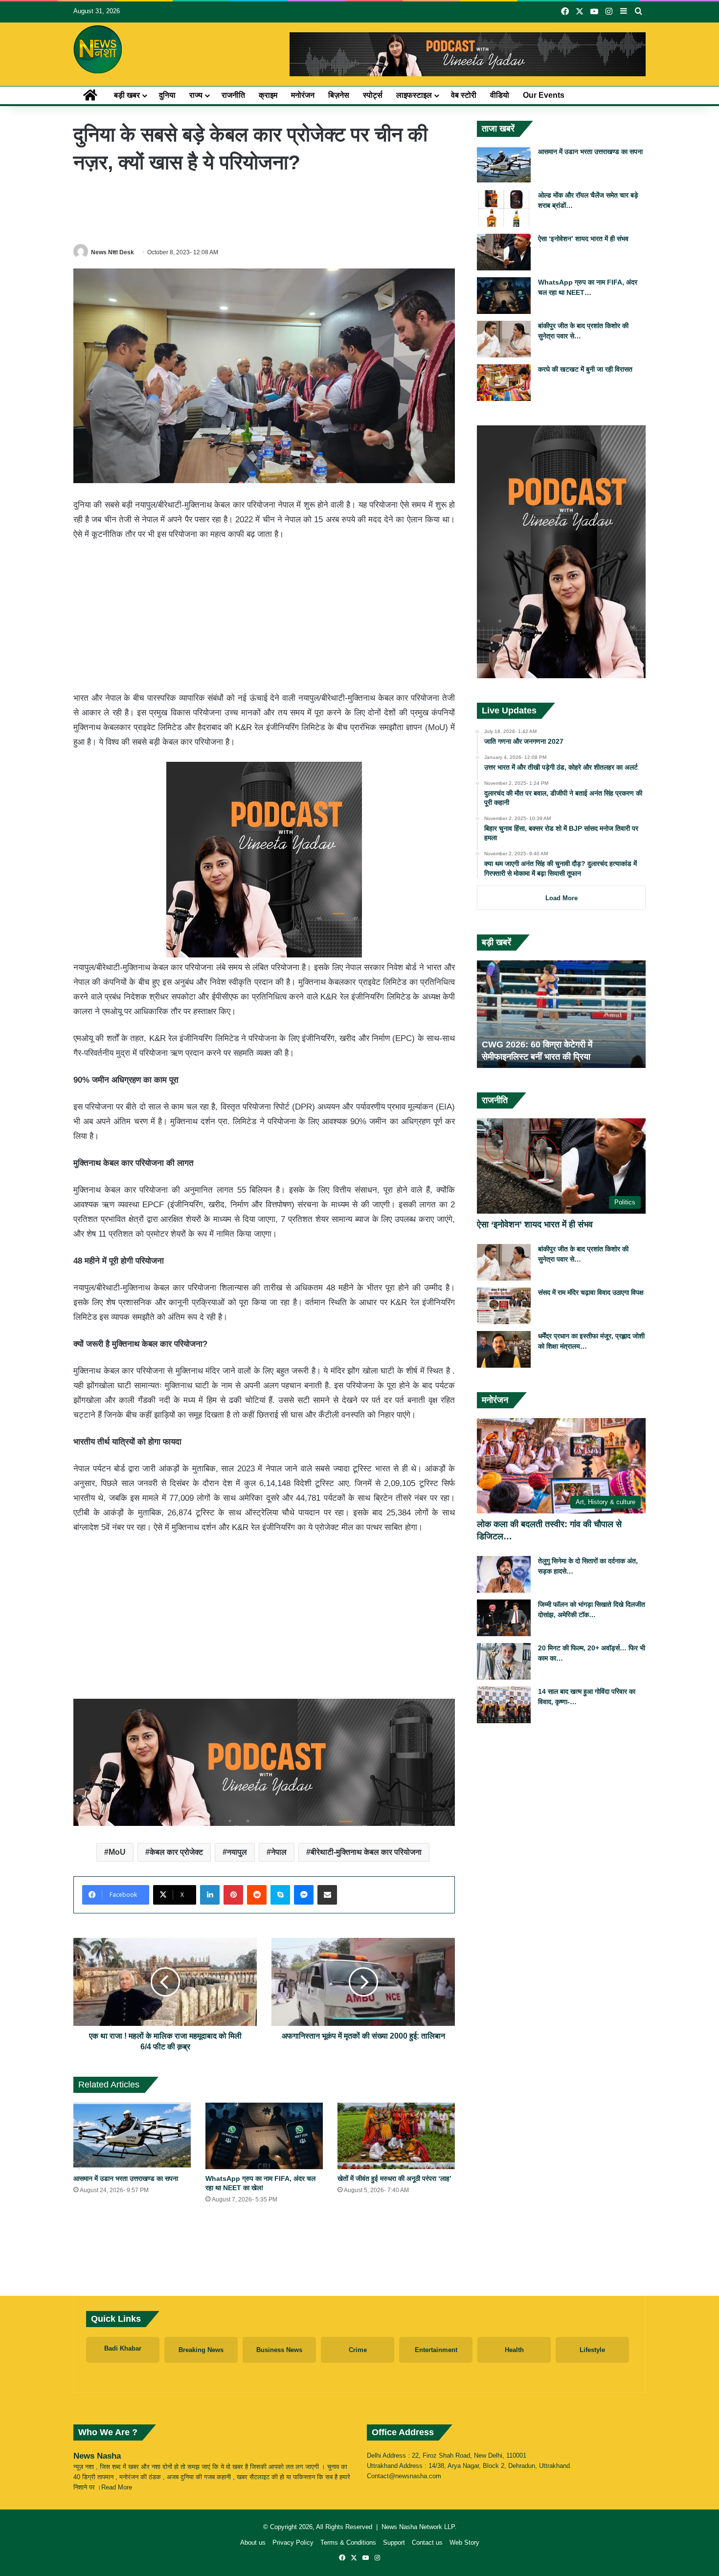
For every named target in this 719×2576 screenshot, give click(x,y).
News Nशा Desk (112, 252)
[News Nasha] (98, 49)
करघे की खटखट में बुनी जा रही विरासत (585, 369)
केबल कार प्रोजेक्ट (176, 1852)
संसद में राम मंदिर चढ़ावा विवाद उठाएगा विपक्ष (591, 1292)
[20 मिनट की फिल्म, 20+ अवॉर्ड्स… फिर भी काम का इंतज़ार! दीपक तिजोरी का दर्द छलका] (504, 1661)
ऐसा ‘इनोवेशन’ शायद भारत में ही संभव (583, 239)
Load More (562, 898)
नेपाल (279, 1852)
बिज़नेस (339, 95)
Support (394, 2543)
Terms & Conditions (348, 2543)
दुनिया (167, 95)
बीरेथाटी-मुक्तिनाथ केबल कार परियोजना (366, 1852)
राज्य (196, 95)
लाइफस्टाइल (414, 95)
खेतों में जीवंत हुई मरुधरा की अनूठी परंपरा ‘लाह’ (394, 2178)
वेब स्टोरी (464, 95)
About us (253, 2543)
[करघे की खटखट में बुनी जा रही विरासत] (504, 383)
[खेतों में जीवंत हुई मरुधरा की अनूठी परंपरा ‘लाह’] (396, 2136)
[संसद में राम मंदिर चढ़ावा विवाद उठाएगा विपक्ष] (504, 1306)
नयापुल (237, 1852)
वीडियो (500, 95)
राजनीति (233, 95)
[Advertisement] (264, 209)
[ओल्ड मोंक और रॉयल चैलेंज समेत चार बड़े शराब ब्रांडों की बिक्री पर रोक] (504, 209)
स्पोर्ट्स (373, 95)
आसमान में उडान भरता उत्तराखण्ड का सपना (126, 2178)
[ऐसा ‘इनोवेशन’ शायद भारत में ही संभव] (504, 252)
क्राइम (268, 95)
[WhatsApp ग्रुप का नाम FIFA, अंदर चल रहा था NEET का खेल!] (264, 2136)
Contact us (427, 2543)
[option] (561, 1014)
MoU (117, 1852)
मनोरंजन (303, 95)
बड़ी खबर (127, 95)
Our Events (544, 95)
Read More (117, 2487)
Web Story (464, 2543)
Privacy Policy (293, 2543)
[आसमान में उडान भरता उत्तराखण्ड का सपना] (132, 2136)
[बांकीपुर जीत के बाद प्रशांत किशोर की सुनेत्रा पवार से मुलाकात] (504, 339)
